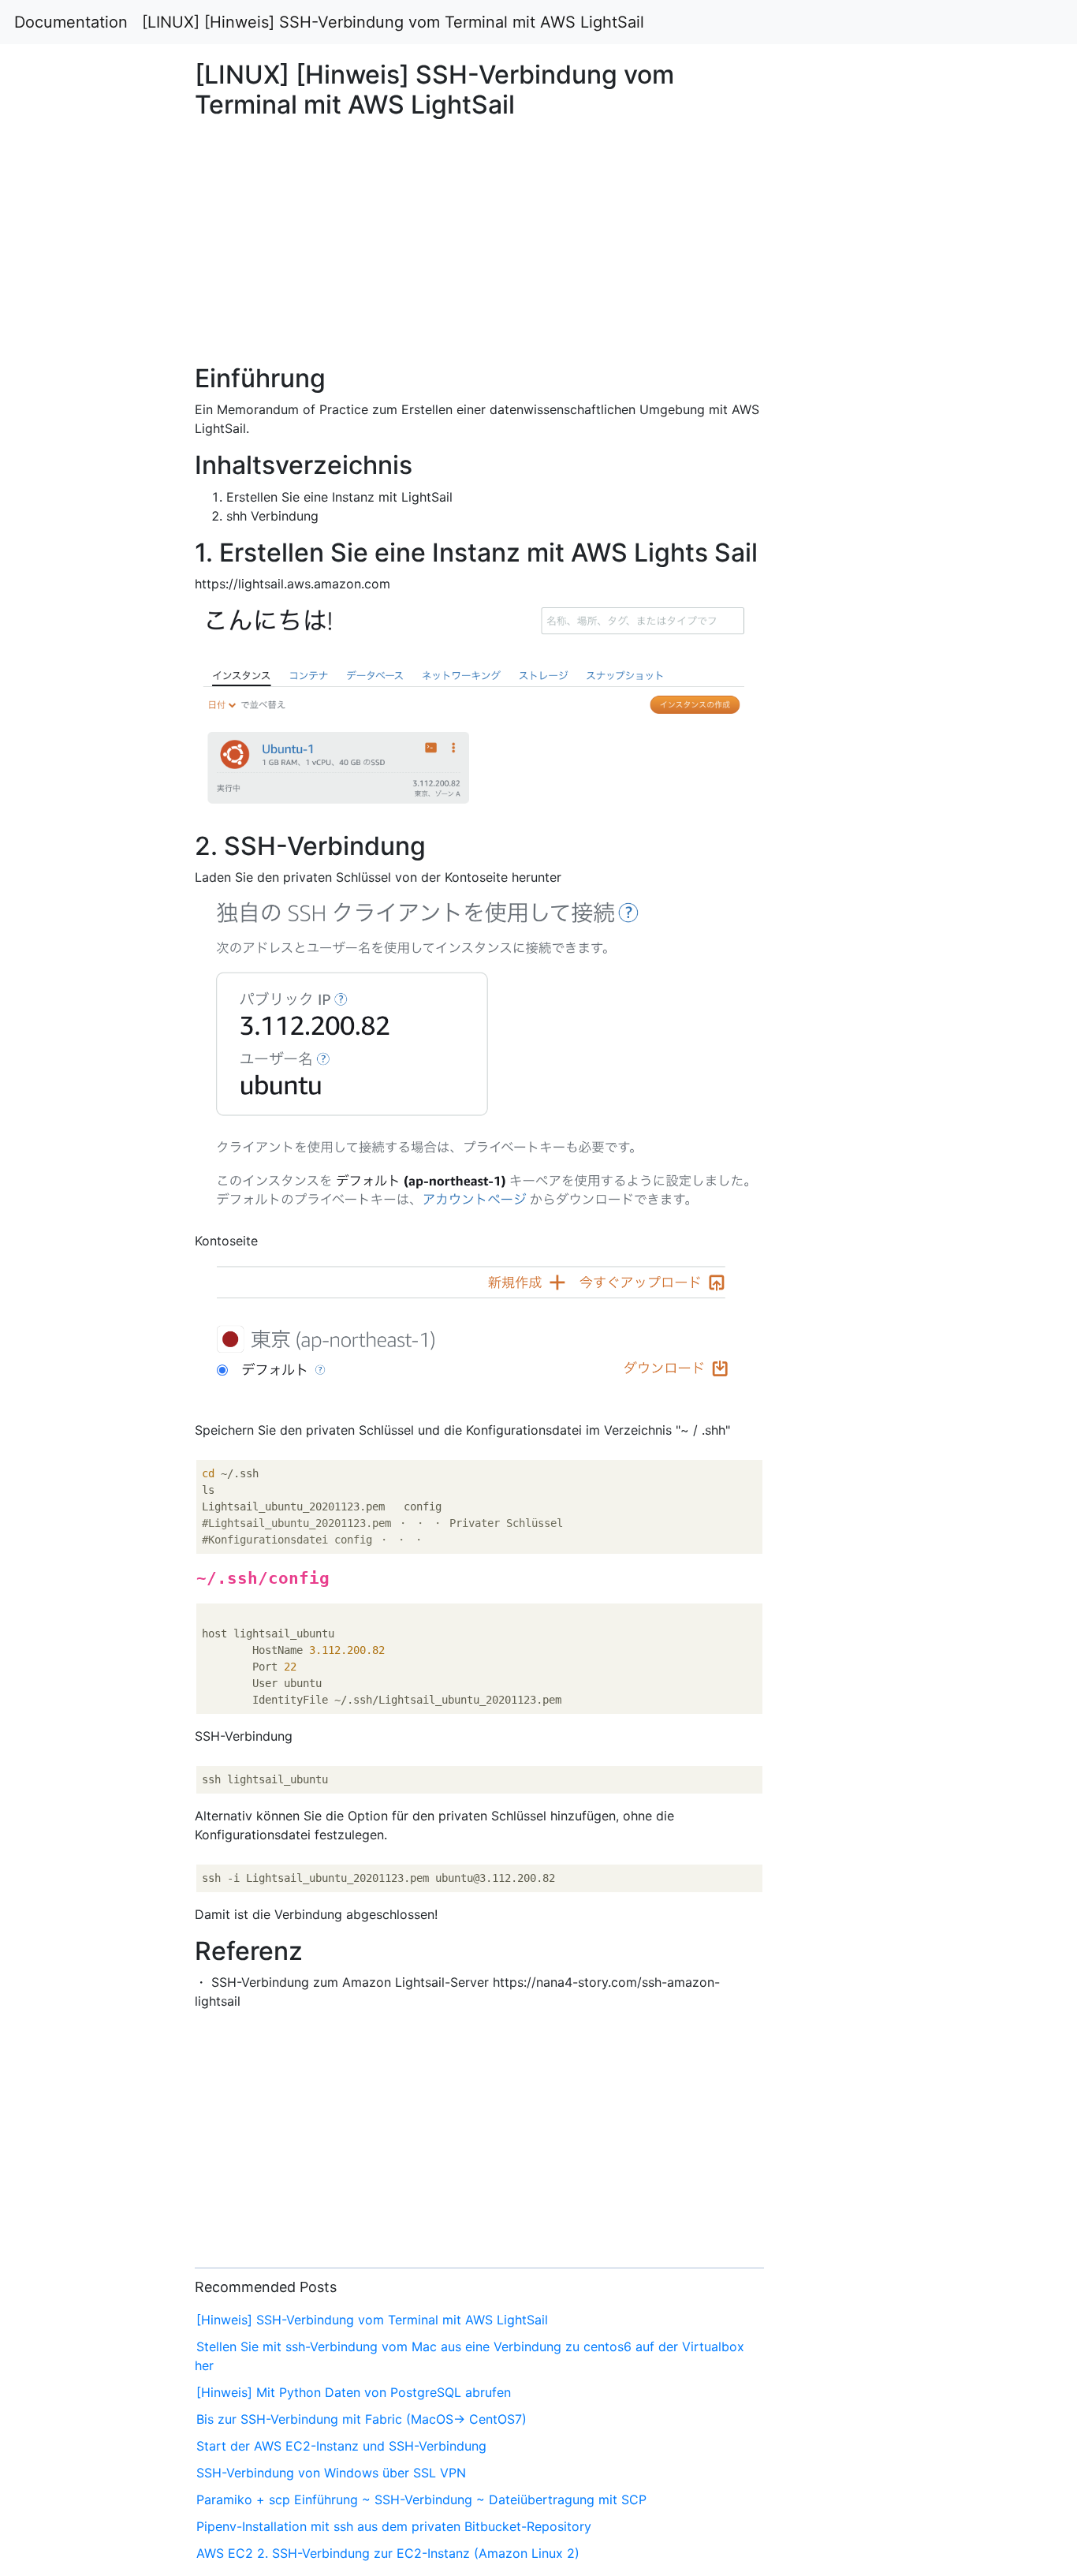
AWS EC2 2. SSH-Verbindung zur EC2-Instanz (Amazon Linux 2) (388, 2553)
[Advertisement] (873, 752)
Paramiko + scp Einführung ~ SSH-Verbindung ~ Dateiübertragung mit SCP (421, 2499)
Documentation (71, 22)
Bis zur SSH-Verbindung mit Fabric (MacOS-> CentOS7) (361, 2419)
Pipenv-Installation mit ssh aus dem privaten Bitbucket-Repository (394, 2526)
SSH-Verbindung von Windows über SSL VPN (331, 2473)
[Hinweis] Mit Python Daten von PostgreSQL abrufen (354, 2392)
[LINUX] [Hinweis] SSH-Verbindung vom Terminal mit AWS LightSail (393, 22)
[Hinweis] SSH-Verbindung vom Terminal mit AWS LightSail (372, 2320)
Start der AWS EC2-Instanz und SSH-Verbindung (341, 2446)
